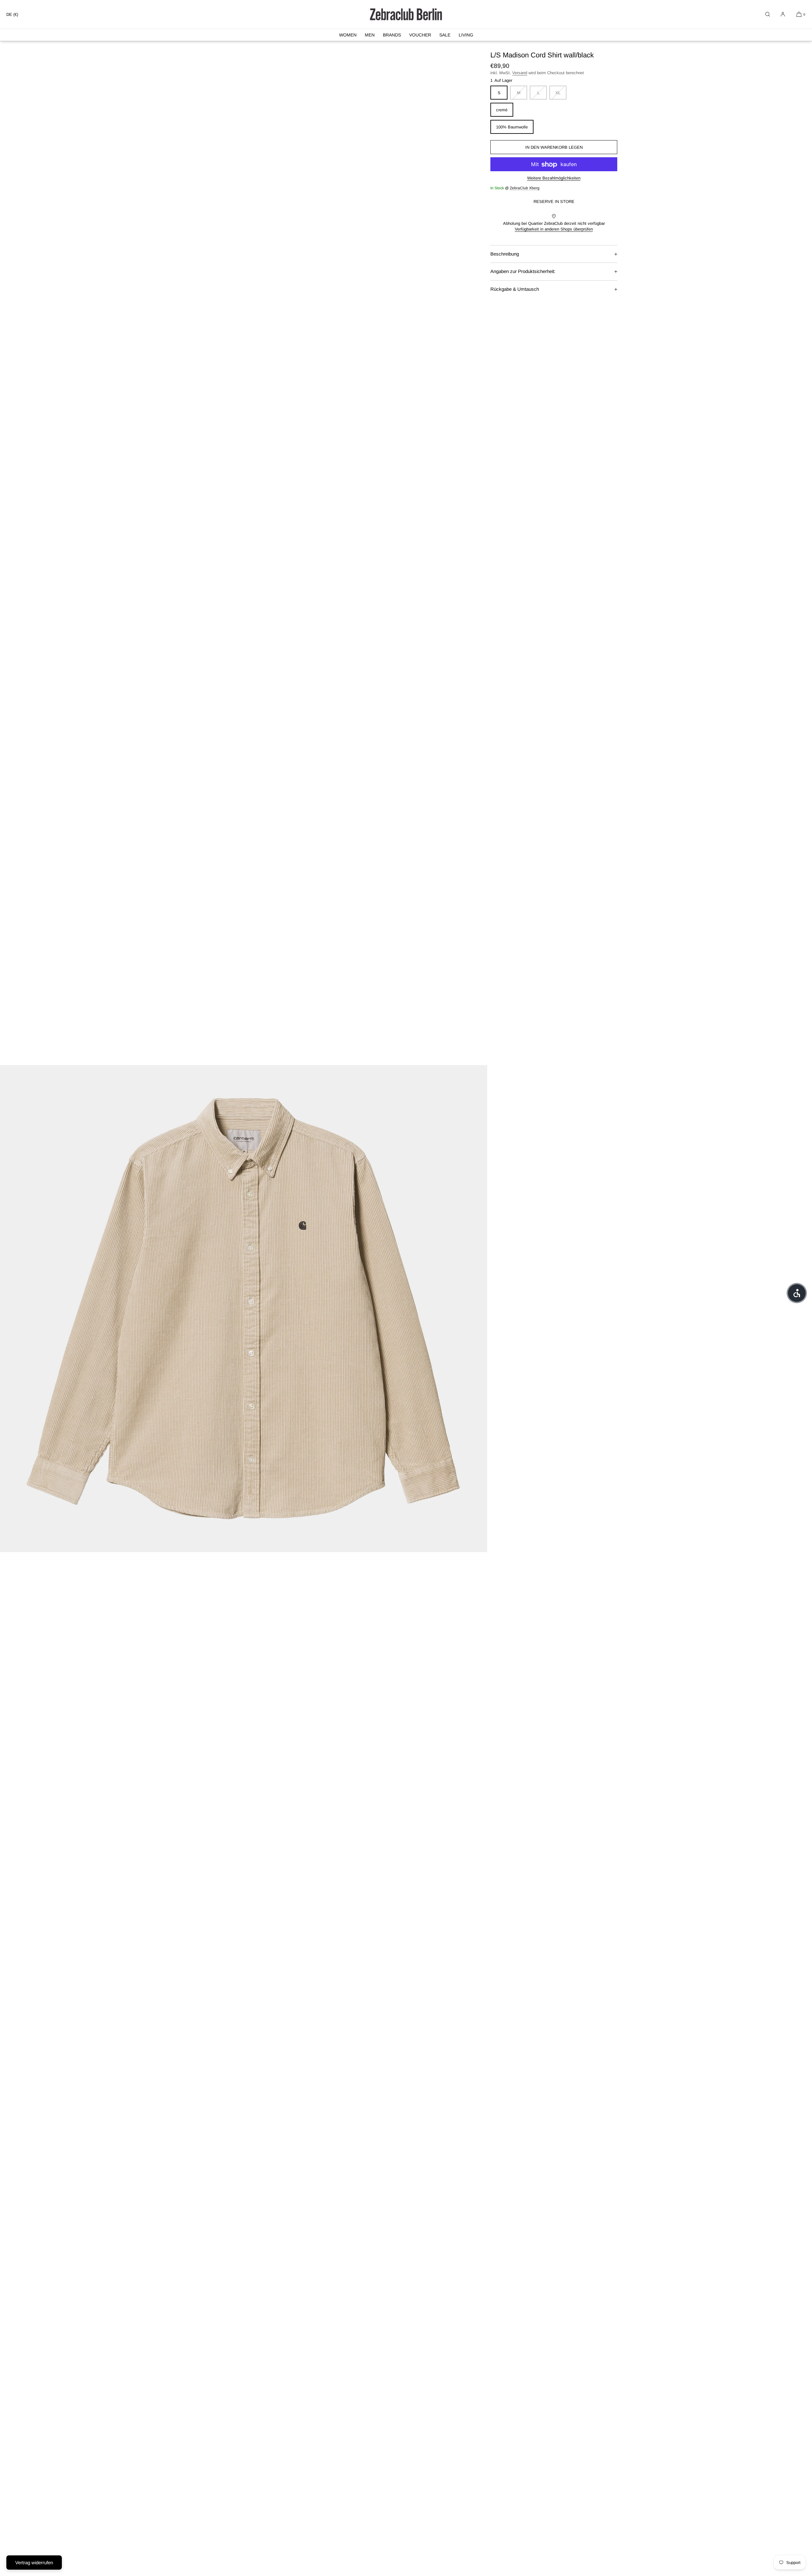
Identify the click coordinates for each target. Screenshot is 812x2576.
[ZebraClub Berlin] (406, 14)
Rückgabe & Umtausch (515, 289)
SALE (445, 35)
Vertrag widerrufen (34, 2563)
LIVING (466, 35)
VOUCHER (420, 35)
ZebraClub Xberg (525, 188)
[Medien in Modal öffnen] (244, 1309)
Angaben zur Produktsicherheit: (523, 271)
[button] (768, 14)
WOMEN (348, 35)
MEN (370, 35)
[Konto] (783, 14)
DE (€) (12, 14)
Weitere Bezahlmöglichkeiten (554, 178)
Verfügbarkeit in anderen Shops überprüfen (554, 229)
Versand (520, 73)
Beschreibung (505, 254)
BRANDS (392, 35)
